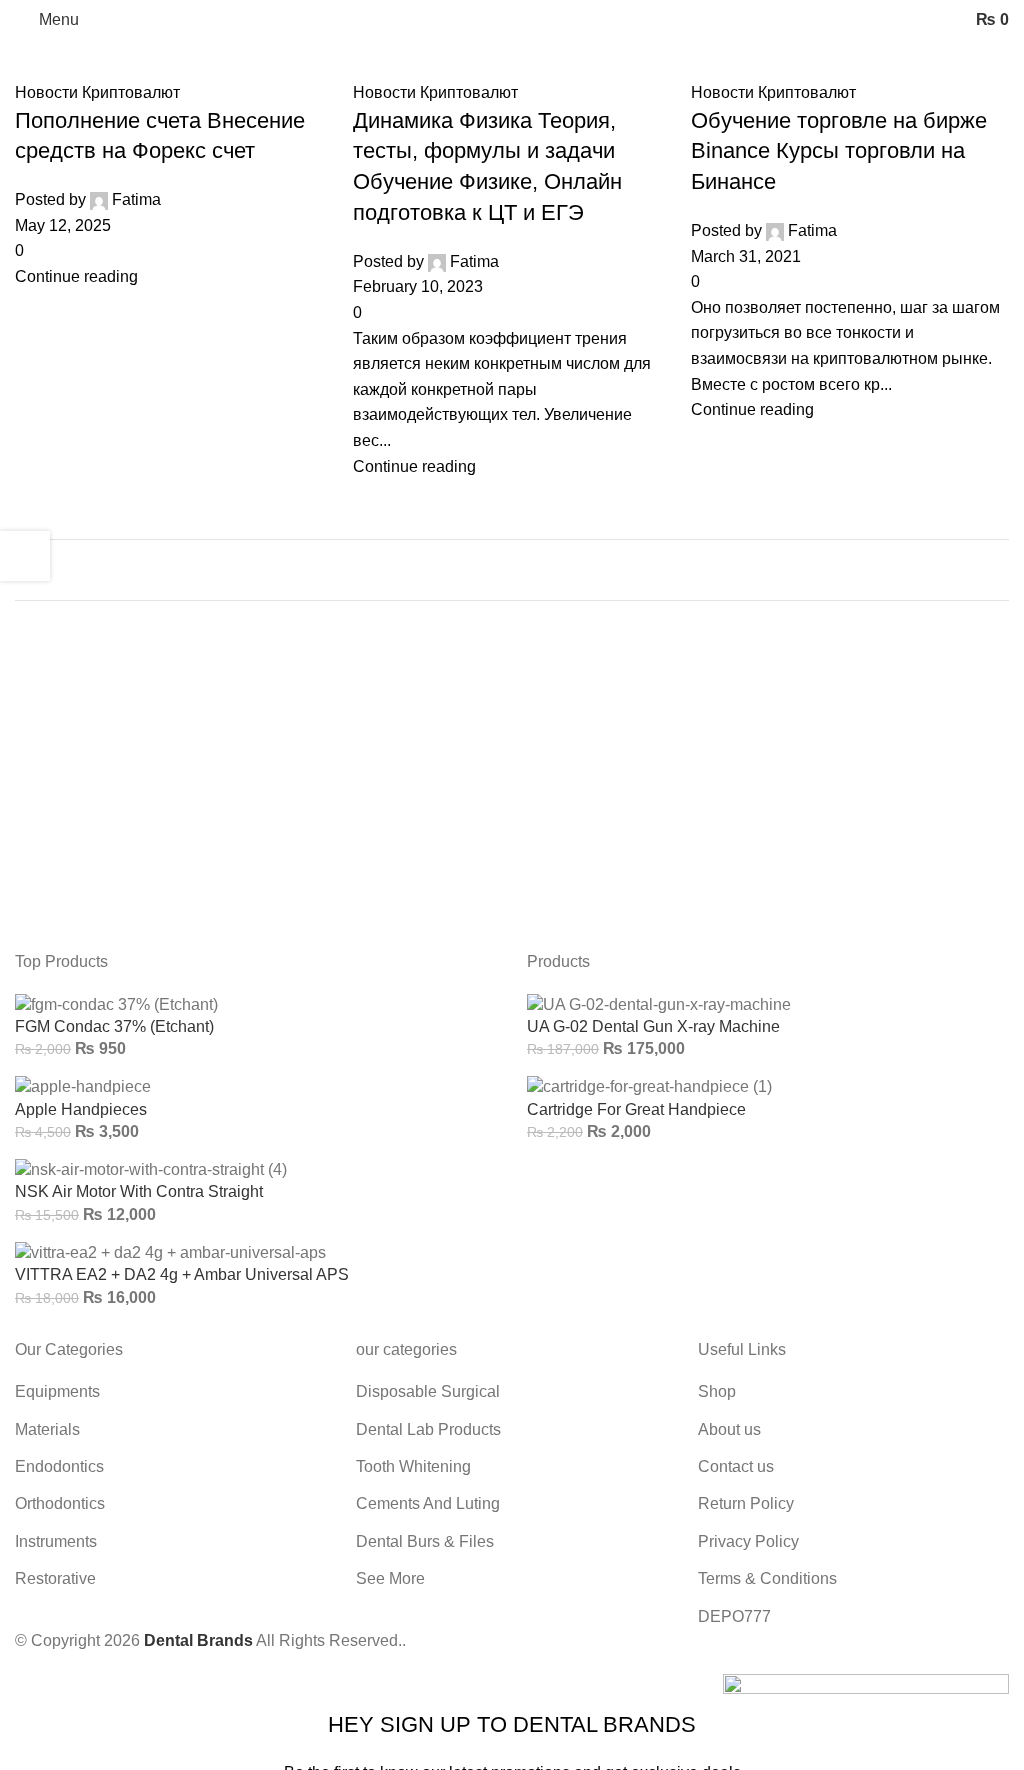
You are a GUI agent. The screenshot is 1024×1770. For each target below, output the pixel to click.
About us (729, 1429)
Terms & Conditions (767, 1578)
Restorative (55, 1578)
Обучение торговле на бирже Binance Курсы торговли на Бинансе (839, 151)
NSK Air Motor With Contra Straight (139, 1191)
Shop (717, 1391)
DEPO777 (734, 1616)
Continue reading (76, 276)
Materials (47, 1429)
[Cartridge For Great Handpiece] (649, 1086)
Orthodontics (60, 1503)
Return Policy (746, 1503)
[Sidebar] (25, 556)
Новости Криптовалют (97, 92)
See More (390, 1578)
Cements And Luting (428, 1503)
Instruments (56, 1541)
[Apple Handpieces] (83, 1086)
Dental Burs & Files (425, 1541)
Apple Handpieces (81, 1109)
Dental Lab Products (428, 1429)
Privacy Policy (748, 1541)
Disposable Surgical (428, 1391)
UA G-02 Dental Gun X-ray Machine (653, 1026)
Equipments (57, 1391)
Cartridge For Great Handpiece (636, 1109)
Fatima (136, 199)
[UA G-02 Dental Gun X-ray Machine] (659, 1003)
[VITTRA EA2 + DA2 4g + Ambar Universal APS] (170, 1251)
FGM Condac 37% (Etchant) (114, 1026)
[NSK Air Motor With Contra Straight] (151, 1168)
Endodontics (59, 1466)
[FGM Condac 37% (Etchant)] (116, 1003)
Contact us (736, 1466)
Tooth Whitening (413, 1466)
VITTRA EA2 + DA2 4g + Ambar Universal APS (182, 1274)
